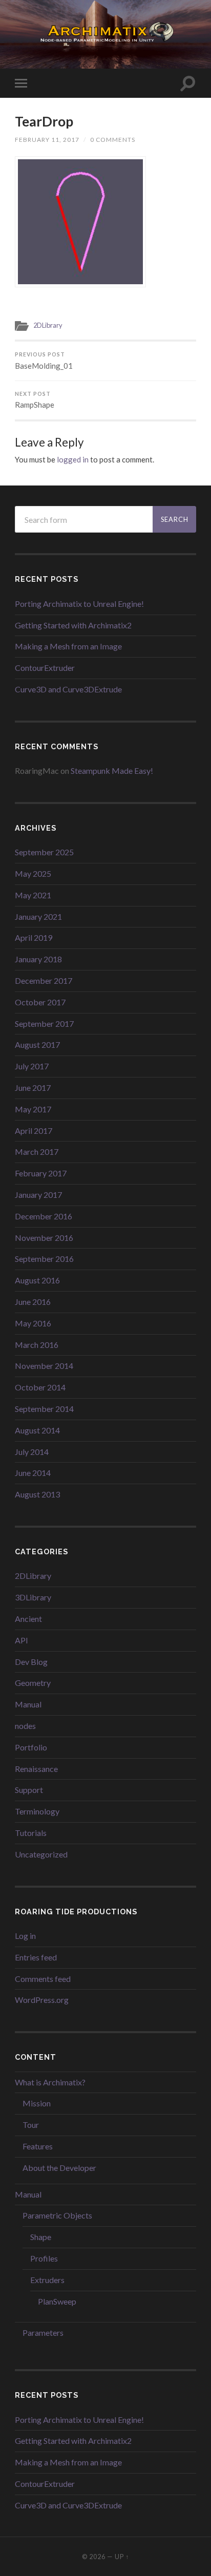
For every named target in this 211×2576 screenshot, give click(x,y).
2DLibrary (48, 325)
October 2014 (40, 1387)
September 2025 (44, 852)
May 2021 (33, 895)
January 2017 (38, 1195)
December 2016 (44, 1216)
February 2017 (41, 1173)
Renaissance (36, 1769)
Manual (28, 1704)
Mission (37, 2103)
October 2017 (40, 1002)
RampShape (35, 400)
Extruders (47, 2280)
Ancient (28, 1619)
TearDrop (44, 121)
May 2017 (33, 1109)
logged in (73, 459)
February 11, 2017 (47, 140)
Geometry (33, 1683)
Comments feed (43, 1979)
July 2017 (32, 1066)
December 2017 (44, 980)
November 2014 (44, 1366)
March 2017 (37, 1152)
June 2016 (33, 1302)
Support (29, 1790)
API (22, 1640)
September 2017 (44, 1023)
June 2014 (33, 1473)
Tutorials (31, 1833)
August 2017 (37, 1044)
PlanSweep (57, 2301)
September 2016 (44, 1259)
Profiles (44, 2258)
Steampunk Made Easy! (112, 770)
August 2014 (37, 1430)
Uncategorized (41, 1854)
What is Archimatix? (50, 2082)
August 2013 (37, 1494)
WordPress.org (42, 2000)
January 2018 (38, 959)
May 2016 (33, 1323)
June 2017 (33, 1088)
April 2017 (34, 1131)
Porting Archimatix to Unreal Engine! (79, 604)
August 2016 (37, 1280)
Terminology (37, 1811)
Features (38, 2146)
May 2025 (33, 873)
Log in (25, 1936)
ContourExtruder (45, 668)
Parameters (43, 2332)
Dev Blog (31, 1662)
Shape (41, 2237)
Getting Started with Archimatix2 (73, 625)
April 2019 (34, 937)
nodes (25, 1726)
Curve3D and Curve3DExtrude (68, 689)
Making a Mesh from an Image (68, 646)
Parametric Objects (57, 2215)
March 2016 (37, 1345)
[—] (105, 34)
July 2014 (32, 1452)
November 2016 (44, 1238)
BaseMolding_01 (44, 361)
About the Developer (59, 2168)
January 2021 (38, 916)
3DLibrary (33, 1597)
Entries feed (36, 1957)
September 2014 (44, 1409)
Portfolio (31, 1747)
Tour (31, 2125)
